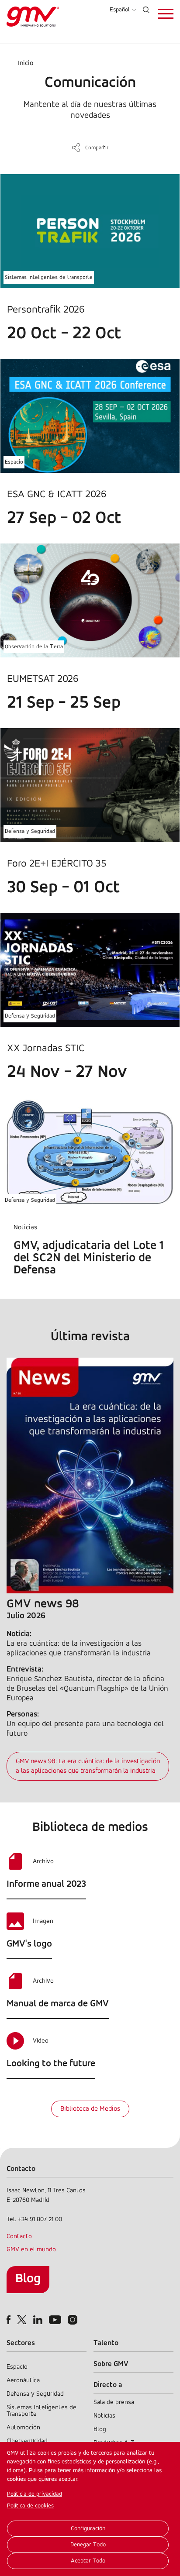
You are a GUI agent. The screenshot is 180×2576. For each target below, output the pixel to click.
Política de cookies (30, 2506)
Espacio (14, 462)
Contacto (19, 2237)
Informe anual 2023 (46, 1884)
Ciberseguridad (27, 2441)
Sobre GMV (111, 2364)
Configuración (88, 2529)
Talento (106, 2343)
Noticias (104, 2416)
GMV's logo (29, 1944)
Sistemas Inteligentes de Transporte (42, 2411)
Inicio (26, 63)
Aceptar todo (88, 2561)
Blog (28, 2279)
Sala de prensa (114, 2402)
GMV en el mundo (31, 2250)
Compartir (97, 148)
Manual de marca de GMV (58, 2004)
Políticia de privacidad (35, 2494)
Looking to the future (51, 2064)
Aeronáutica (23, 2381)
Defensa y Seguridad (30, 831)
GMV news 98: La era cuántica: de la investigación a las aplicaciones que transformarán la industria (88, 1766)
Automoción (23, 2428)
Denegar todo (88, 2545)
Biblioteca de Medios (90, 2109)
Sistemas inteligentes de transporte (49, 277)
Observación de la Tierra (34, 647)
